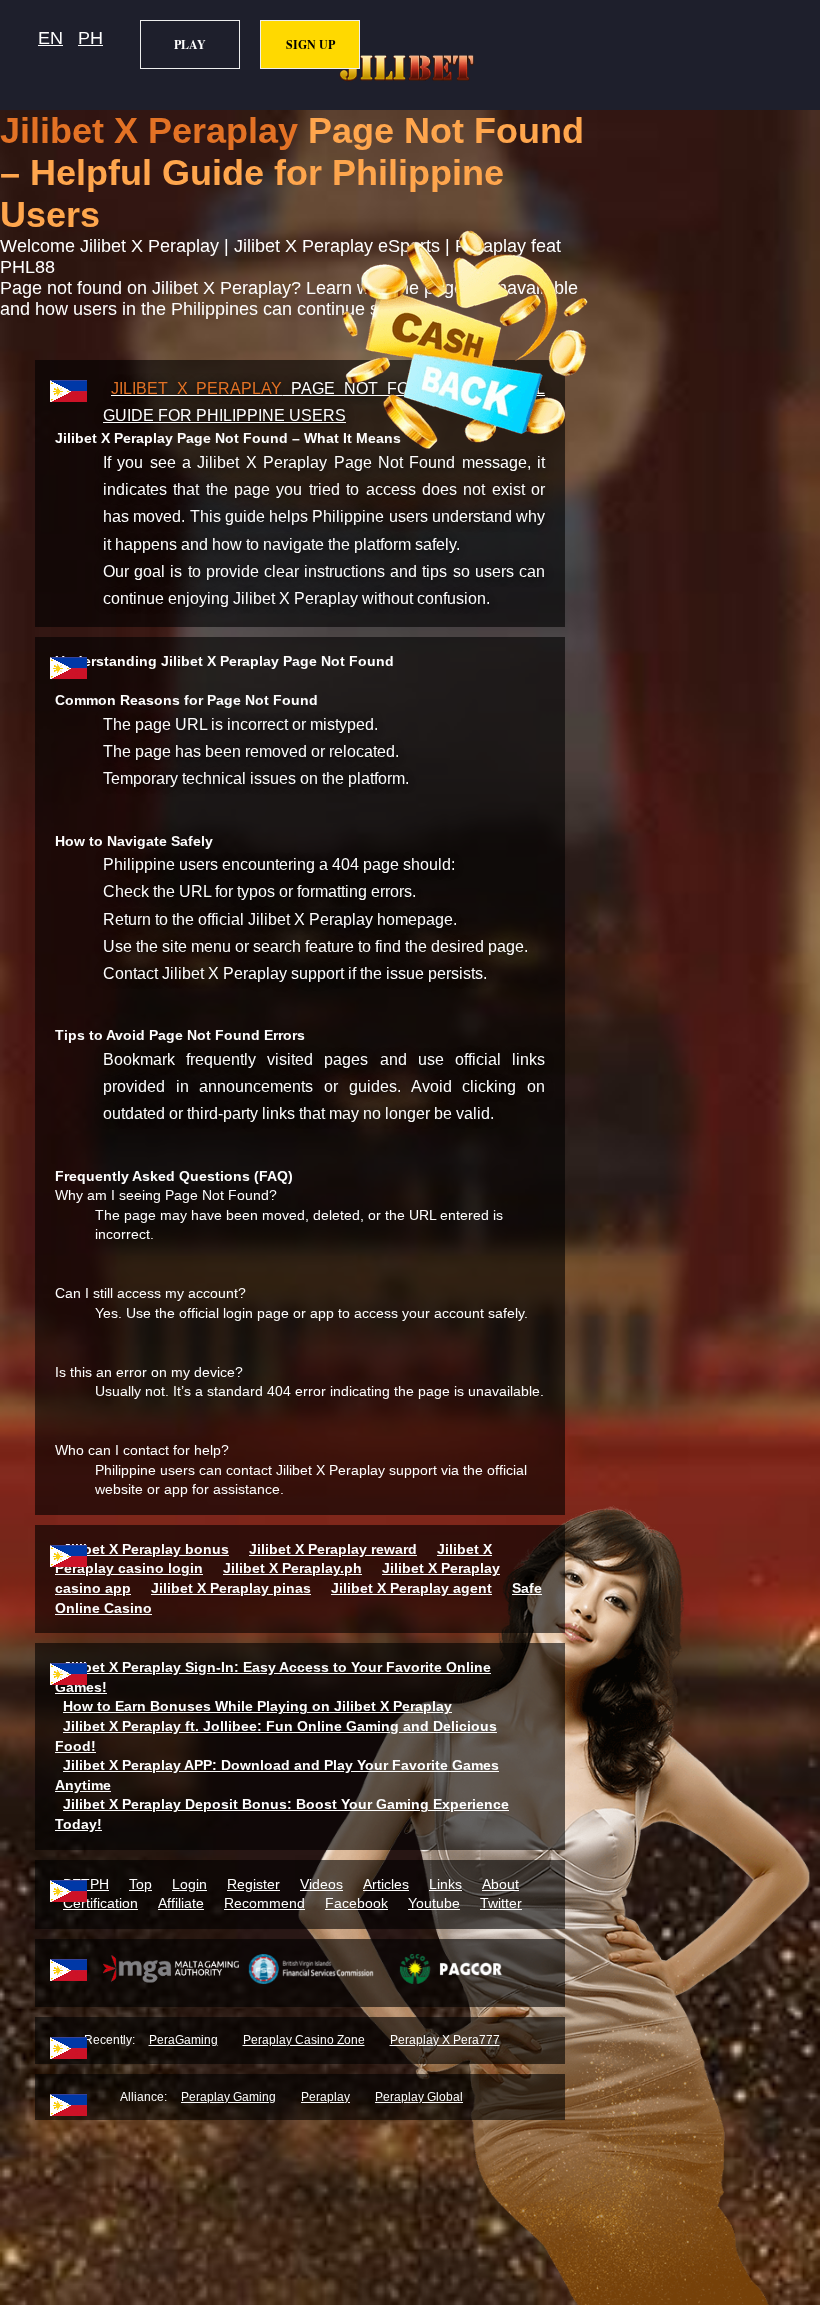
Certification (100, 1903)
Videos (321, 1884)
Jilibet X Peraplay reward (333, 1549)
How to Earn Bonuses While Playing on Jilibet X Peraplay (257, 1706)
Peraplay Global (419, 2097)
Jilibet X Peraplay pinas (231, 1588)
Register (253, 1884)
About (500, 1884)
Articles (386, 1884)
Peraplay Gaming (228, 2097)
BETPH (86, 1884)
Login (189, 1884)
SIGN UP (310, 44)
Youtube (434, 1903)
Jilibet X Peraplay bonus (146, 1549)
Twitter (501, 1903)
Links (445, 1884)
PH (90, 38)
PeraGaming (183, 2040)
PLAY (190, 44)
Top (140, 1884)
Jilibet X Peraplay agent (411, 1588)
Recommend (264, 1903)
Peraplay (325, 2097)
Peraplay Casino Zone (304, 2040)
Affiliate (181, 1903)
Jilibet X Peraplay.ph (292, 1568)
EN (50, 38)
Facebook (356, 1903)
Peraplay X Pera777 (445, 2040)
